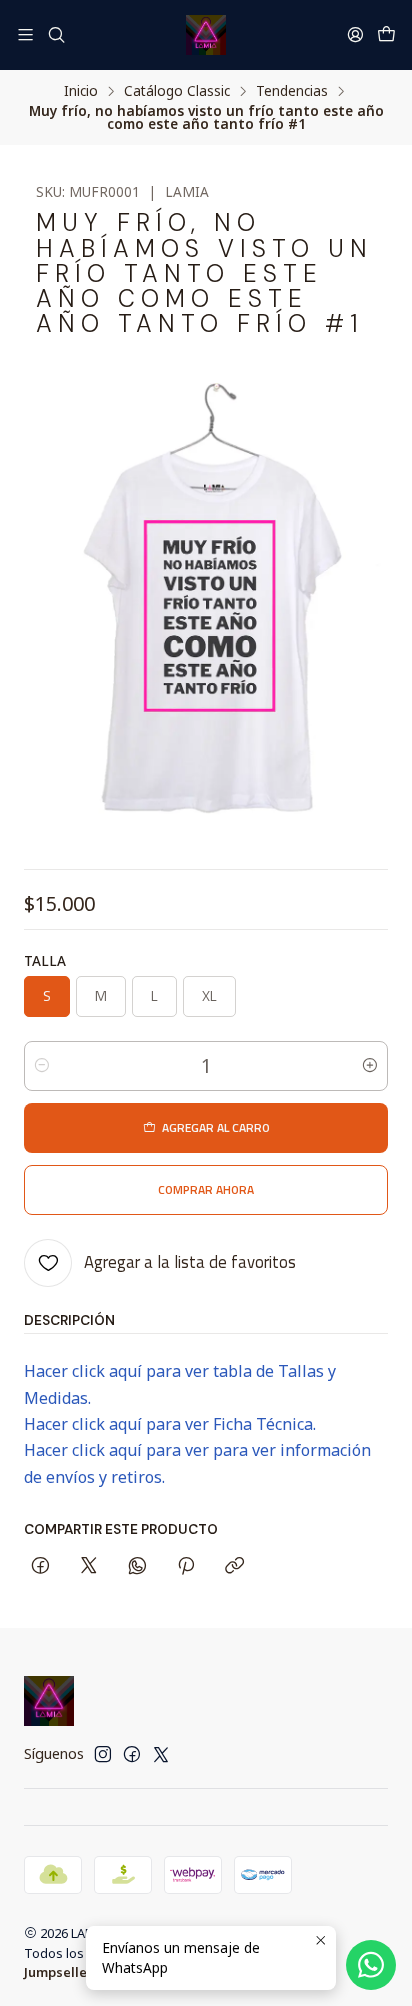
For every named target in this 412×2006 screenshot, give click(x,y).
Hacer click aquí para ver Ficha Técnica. (170, 1424)
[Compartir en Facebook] (40, 1567)
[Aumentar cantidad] (370, 1066)
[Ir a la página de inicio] (206, 35)
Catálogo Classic (177, 91)
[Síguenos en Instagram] (103, 1754)
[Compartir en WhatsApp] (137, 1567)
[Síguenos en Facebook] (132, 1754)
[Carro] (386, 35)
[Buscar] (55, 34)
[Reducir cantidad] (42, 1066)
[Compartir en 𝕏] (89, 1567)
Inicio (81, 91)
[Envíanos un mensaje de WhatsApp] (371, 1965)
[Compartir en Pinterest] (186, 1567)
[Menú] (25, 34)
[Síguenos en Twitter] (161, 1754)
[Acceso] (355, 34)
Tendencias (292, 91)
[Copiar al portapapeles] (234, 1567)
